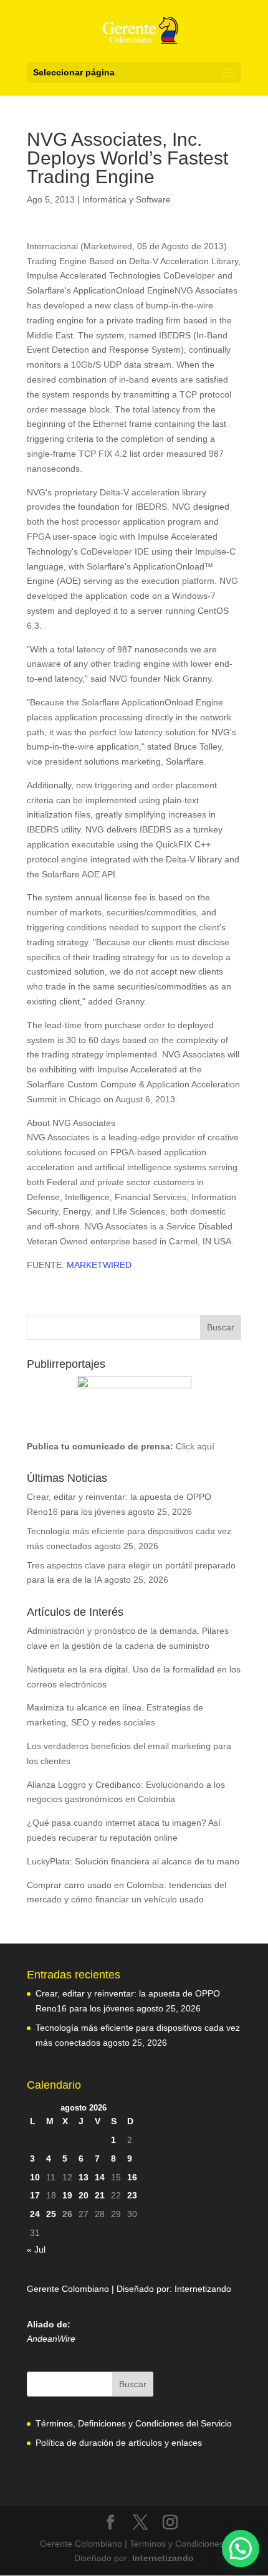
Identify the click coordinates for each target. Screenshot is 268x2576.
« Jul (36, 2249)
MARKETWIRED (99, 1265)
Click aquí (195, 1446)
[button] (241, 2549)
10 (35, 2177)
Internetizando (203, 2289)
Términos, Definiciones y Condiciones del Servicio (134, 2423)
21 (100, 2195)
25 (51, 2214)
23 (132, 2195)
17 (35, 2195)
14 (100, 2177)
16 (132, 2177)
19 (67, 2195)
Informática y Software (127, 199)
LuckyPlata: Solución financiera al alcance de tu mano (133, 1861)
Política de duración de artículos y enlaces (119, 2443)
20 (84, 2195)
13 (84, 2177)
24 (35, 2214)
